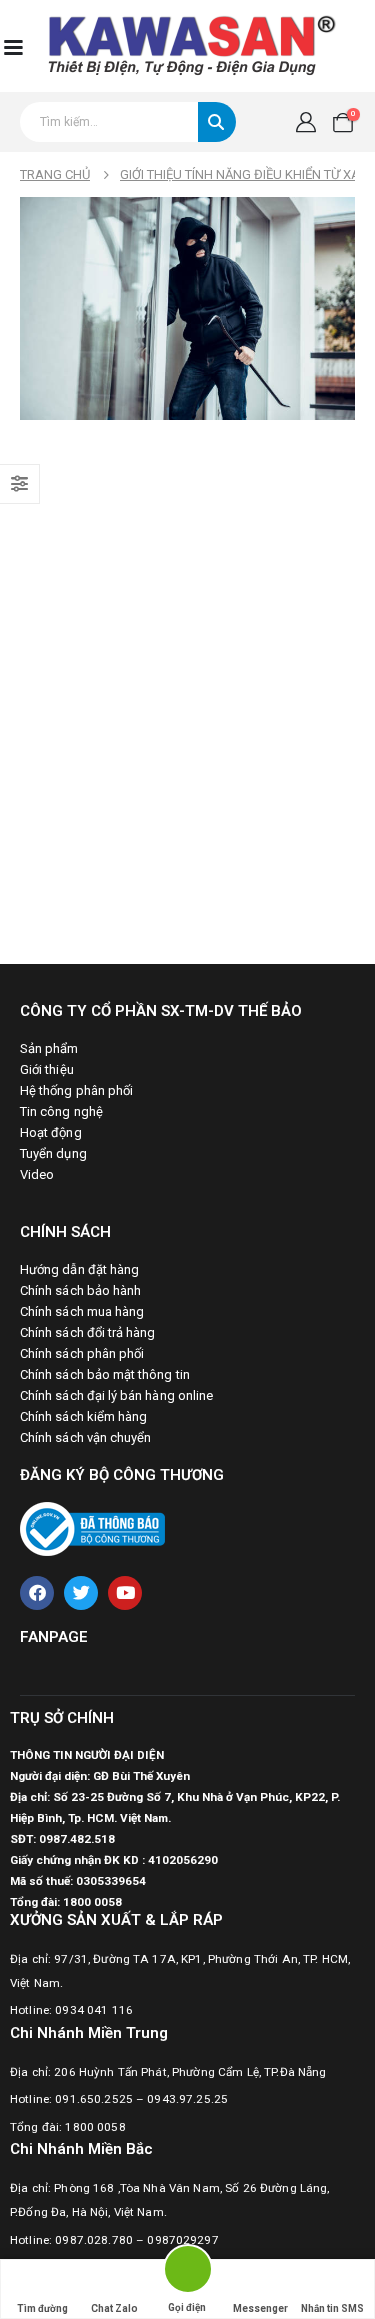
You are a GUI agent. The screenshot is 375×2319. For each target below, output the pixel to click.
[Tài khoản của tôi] (306, 122)
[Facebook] (37, 1593)
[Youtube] (125, 1593)
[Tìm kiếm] (217, 122)
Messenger (260, 2308)
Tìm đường (42, 2308)
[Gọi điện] (187, 2272)
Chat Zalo (114, 2308)
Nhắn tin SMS (332, 2308)
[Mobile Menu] (13, 46)
